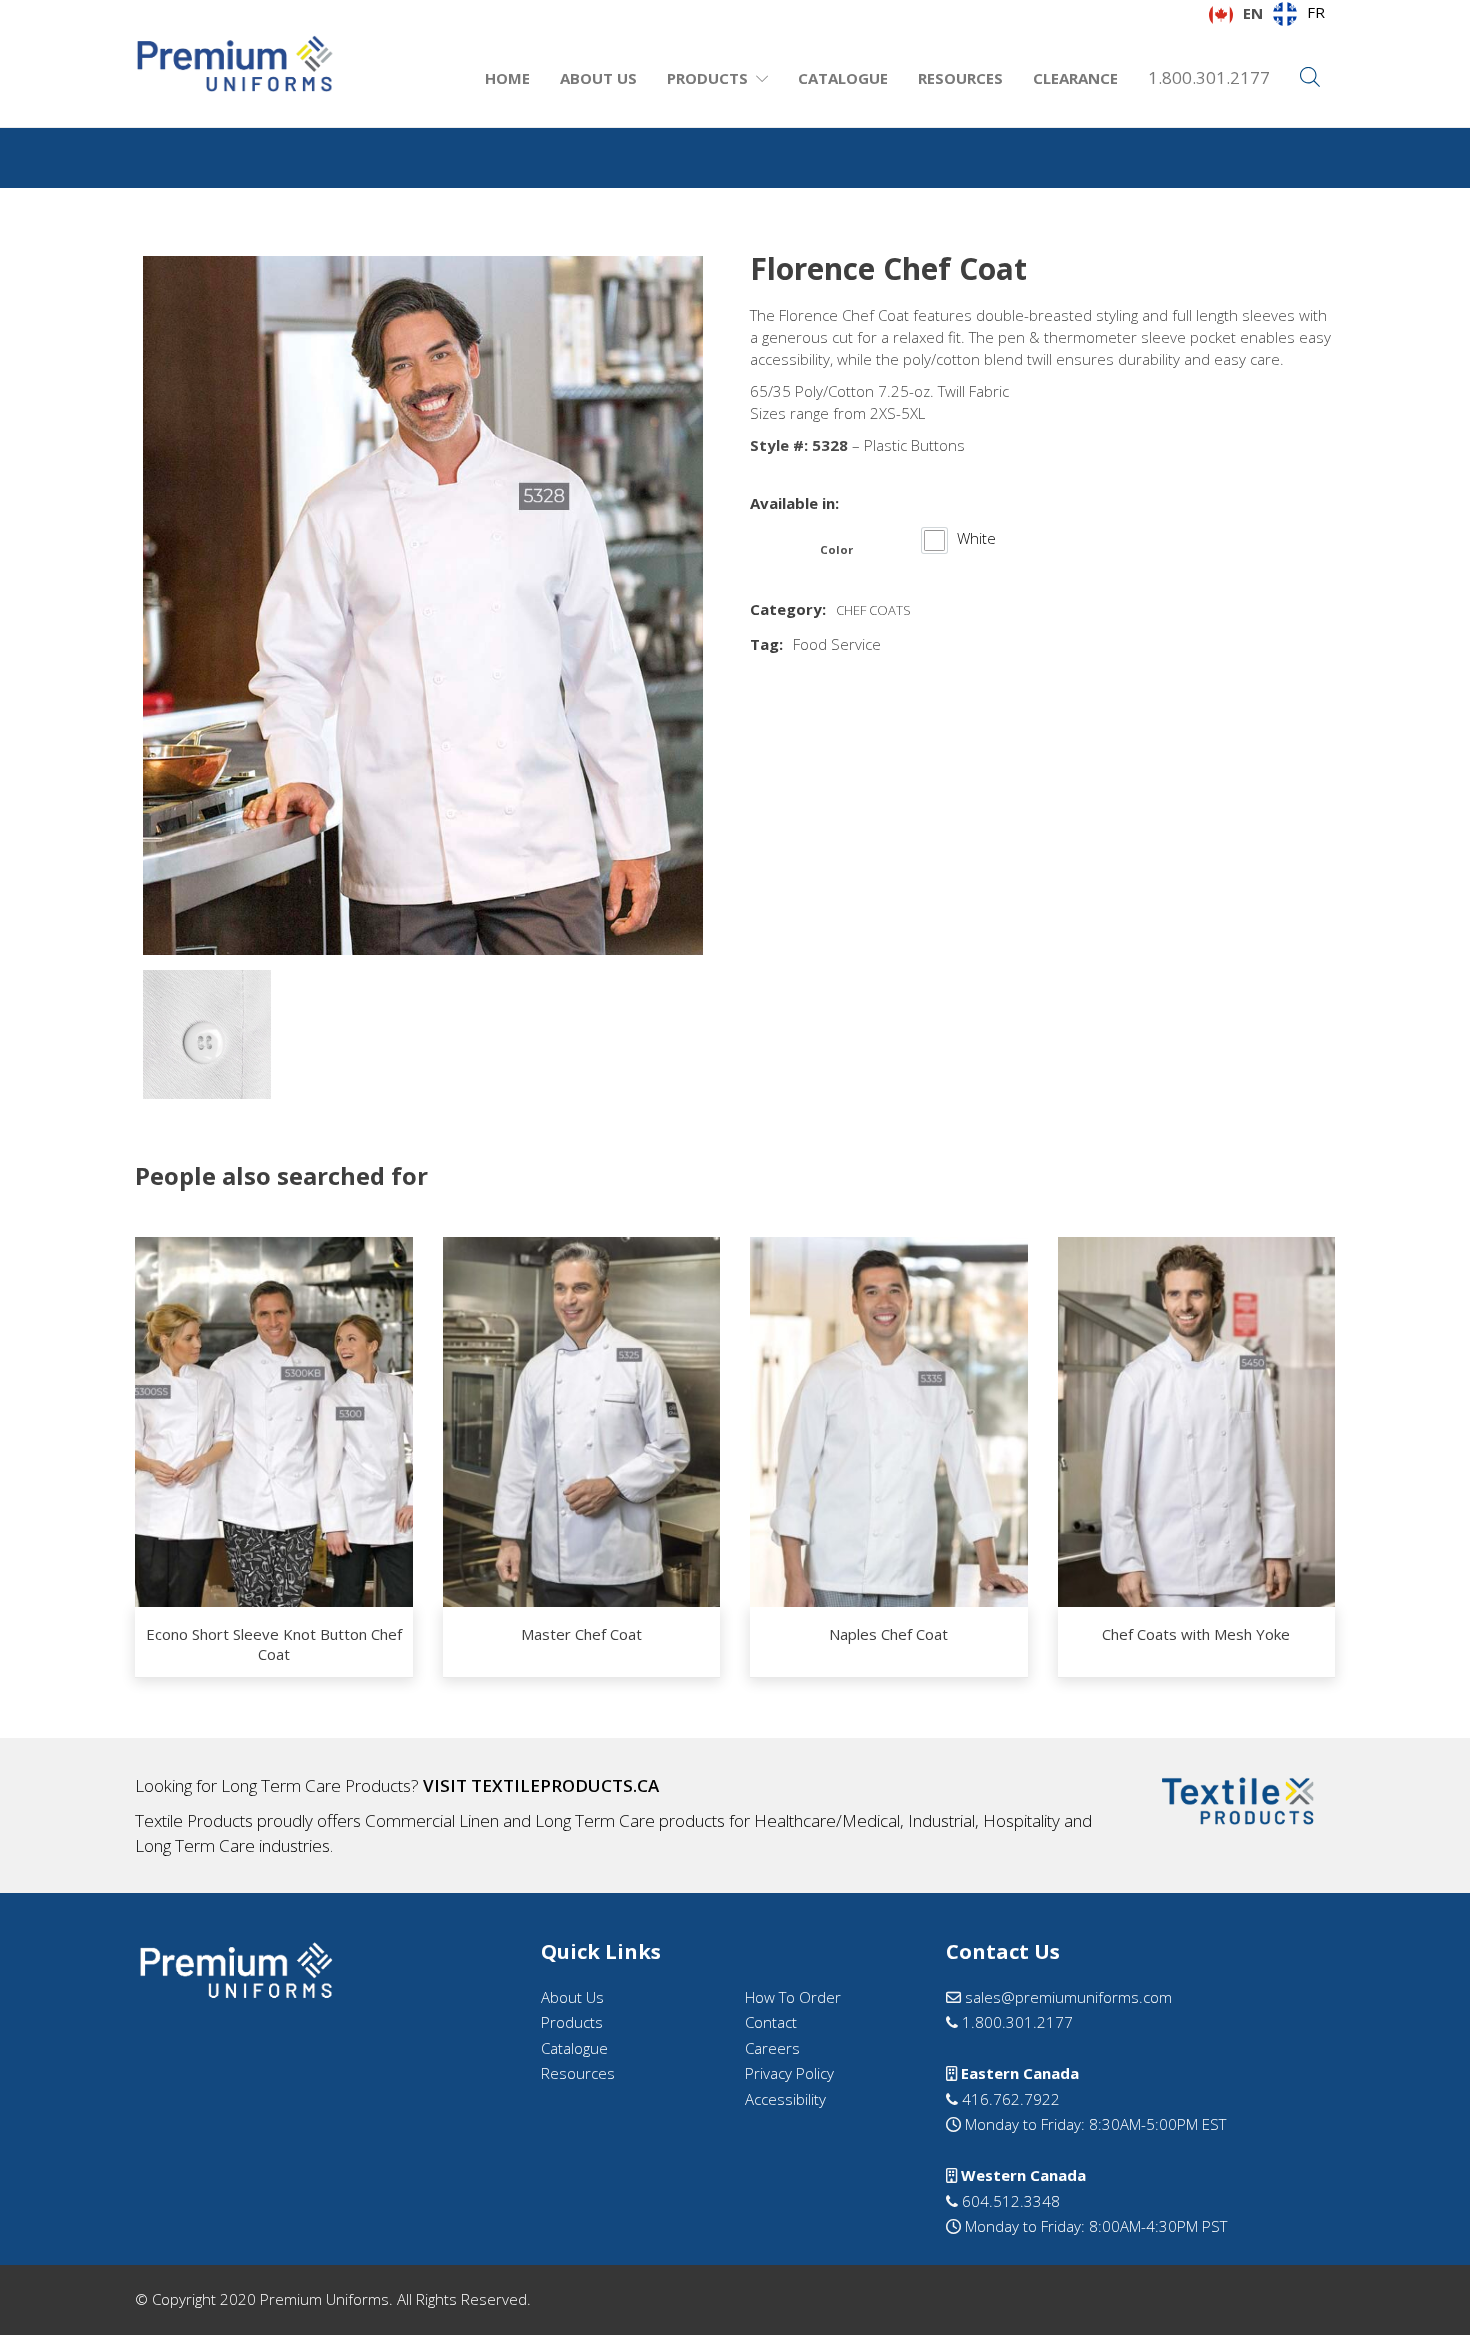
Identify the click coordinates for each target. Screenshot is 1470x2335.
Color (836, 549)
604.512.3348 (1009, 2201)
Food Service (837, 644)
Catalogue (843, 78)
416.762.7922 (1009, 2099)
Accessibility (785, 2099)
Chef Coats (873, 610)
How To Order (793, 1997)
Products (707, 78)
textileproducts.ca (565, 1785)
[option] (1299, 14)
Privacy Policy (789, 2073)
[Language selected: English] (1420, 2316)
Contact (771, 2022)
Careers (772, 2048)
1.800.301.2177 (1209, 77)
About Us (598, 78)
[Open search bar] (1310, 78)
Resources (960, 78)
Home (507, 78)
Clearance (1075, 78)
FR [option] (1316, 12)
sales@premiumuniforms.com (1066, 1997)
